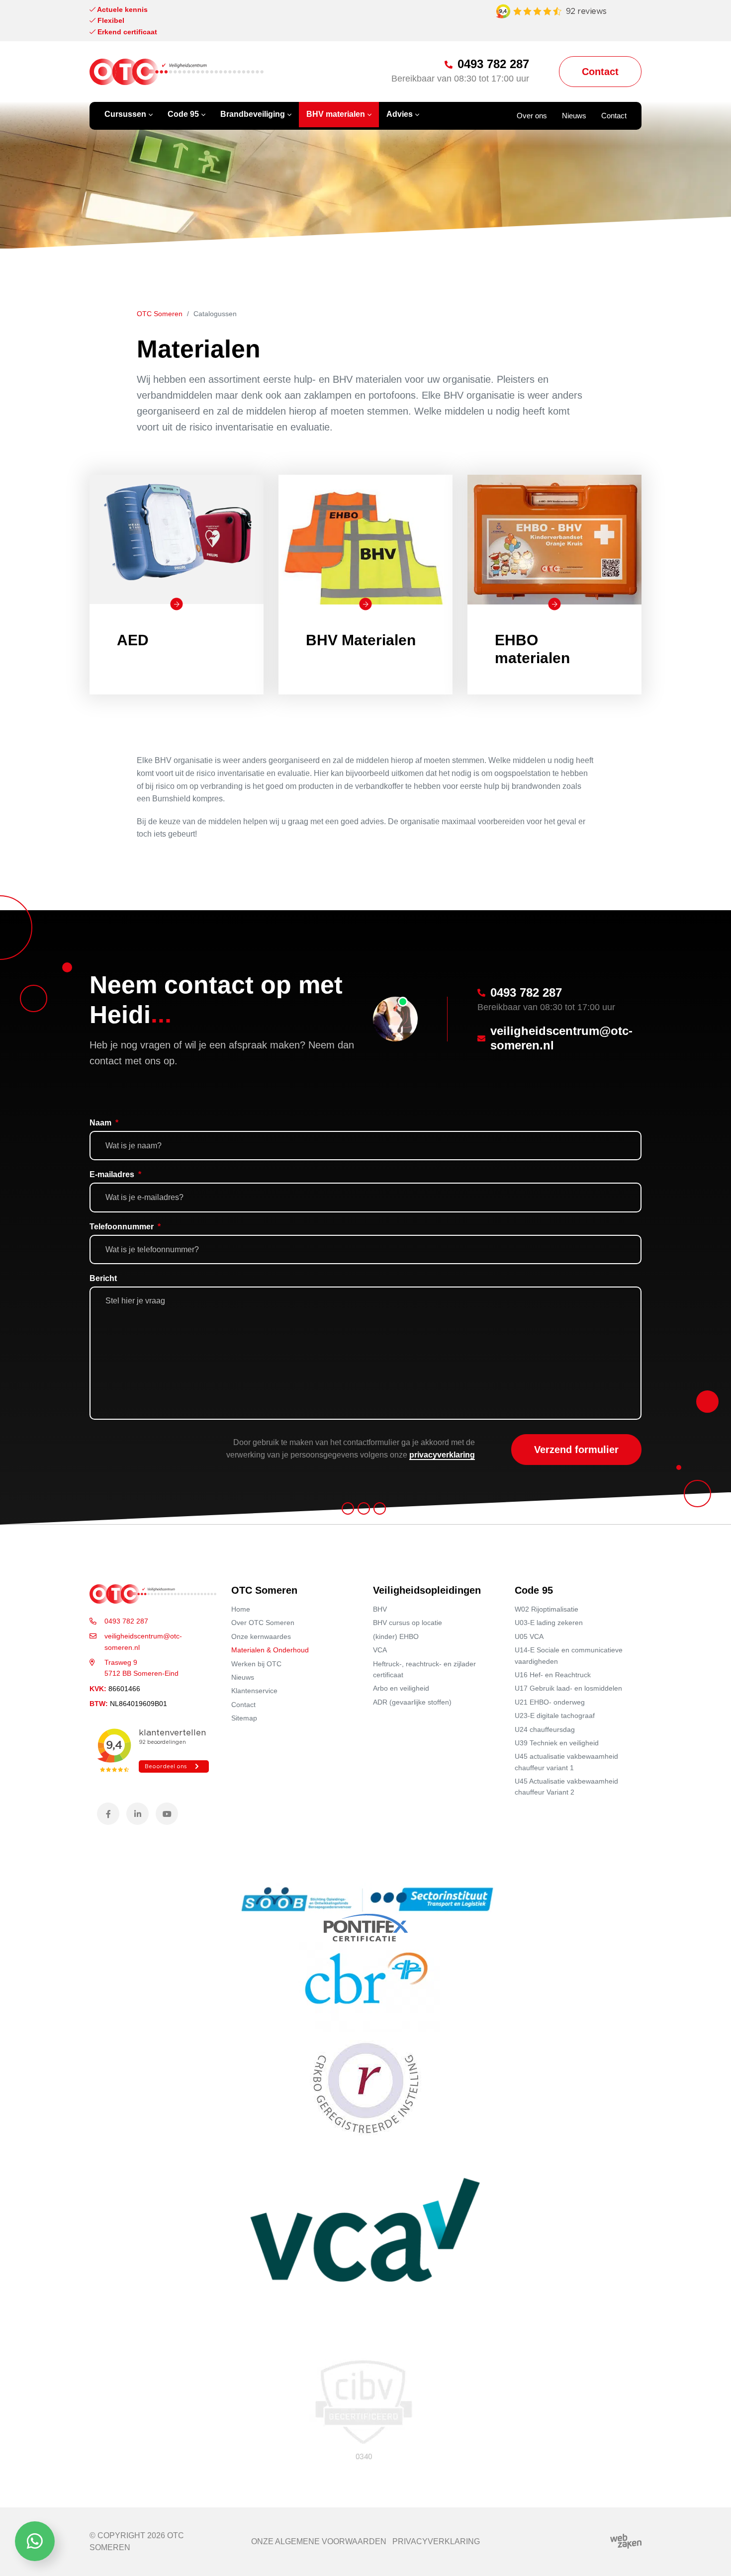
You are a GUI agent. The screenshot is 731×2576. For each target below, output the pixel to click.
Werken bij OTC (256, 1663)
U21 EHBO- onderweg (550, 1702)
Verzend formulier (576, 1450)
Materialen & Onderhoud (270, 1650)
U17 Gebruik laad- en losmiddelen (568, 1688)
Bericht (103, 1278)
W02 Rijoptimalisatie (547, 1609)
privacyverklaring (442, 1455)
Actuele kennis (122, 9)
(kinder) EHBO (396, 1636)
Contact (243, 1704)
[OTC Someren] (177, 72)
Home (241, 1609)
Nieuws (243, 1677)
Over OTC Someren (263, 1623)
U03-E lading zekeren (549, 1623)
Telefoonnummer (125, 1227)
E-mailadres (115, 1174)
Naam (104, 1123)
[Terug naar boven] (711, 2556)
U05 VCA (529, 1636)
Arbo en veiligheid (401, 1688)
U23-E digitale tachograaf (555, 1716)
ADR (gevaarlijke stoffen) (412, 1702)
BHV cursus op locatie (408, 1623)
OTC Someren (160, 314)
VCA (380, 1650)
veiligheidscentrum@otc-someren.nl (143, 1641)
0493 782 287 (126, 1621)
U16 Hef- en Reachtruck (553, 1675)
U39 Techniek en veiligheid (557, 1743)
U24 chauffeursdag (545, 1729)
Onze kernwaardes (261, 1636)
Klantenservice (254, 1691)
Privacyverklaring (436, 2541)
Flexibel (110, 20)
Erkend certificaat (126, 32)
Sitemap (244, 1718)
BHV (380, 1609)
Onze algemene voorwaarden (319, 2541)
